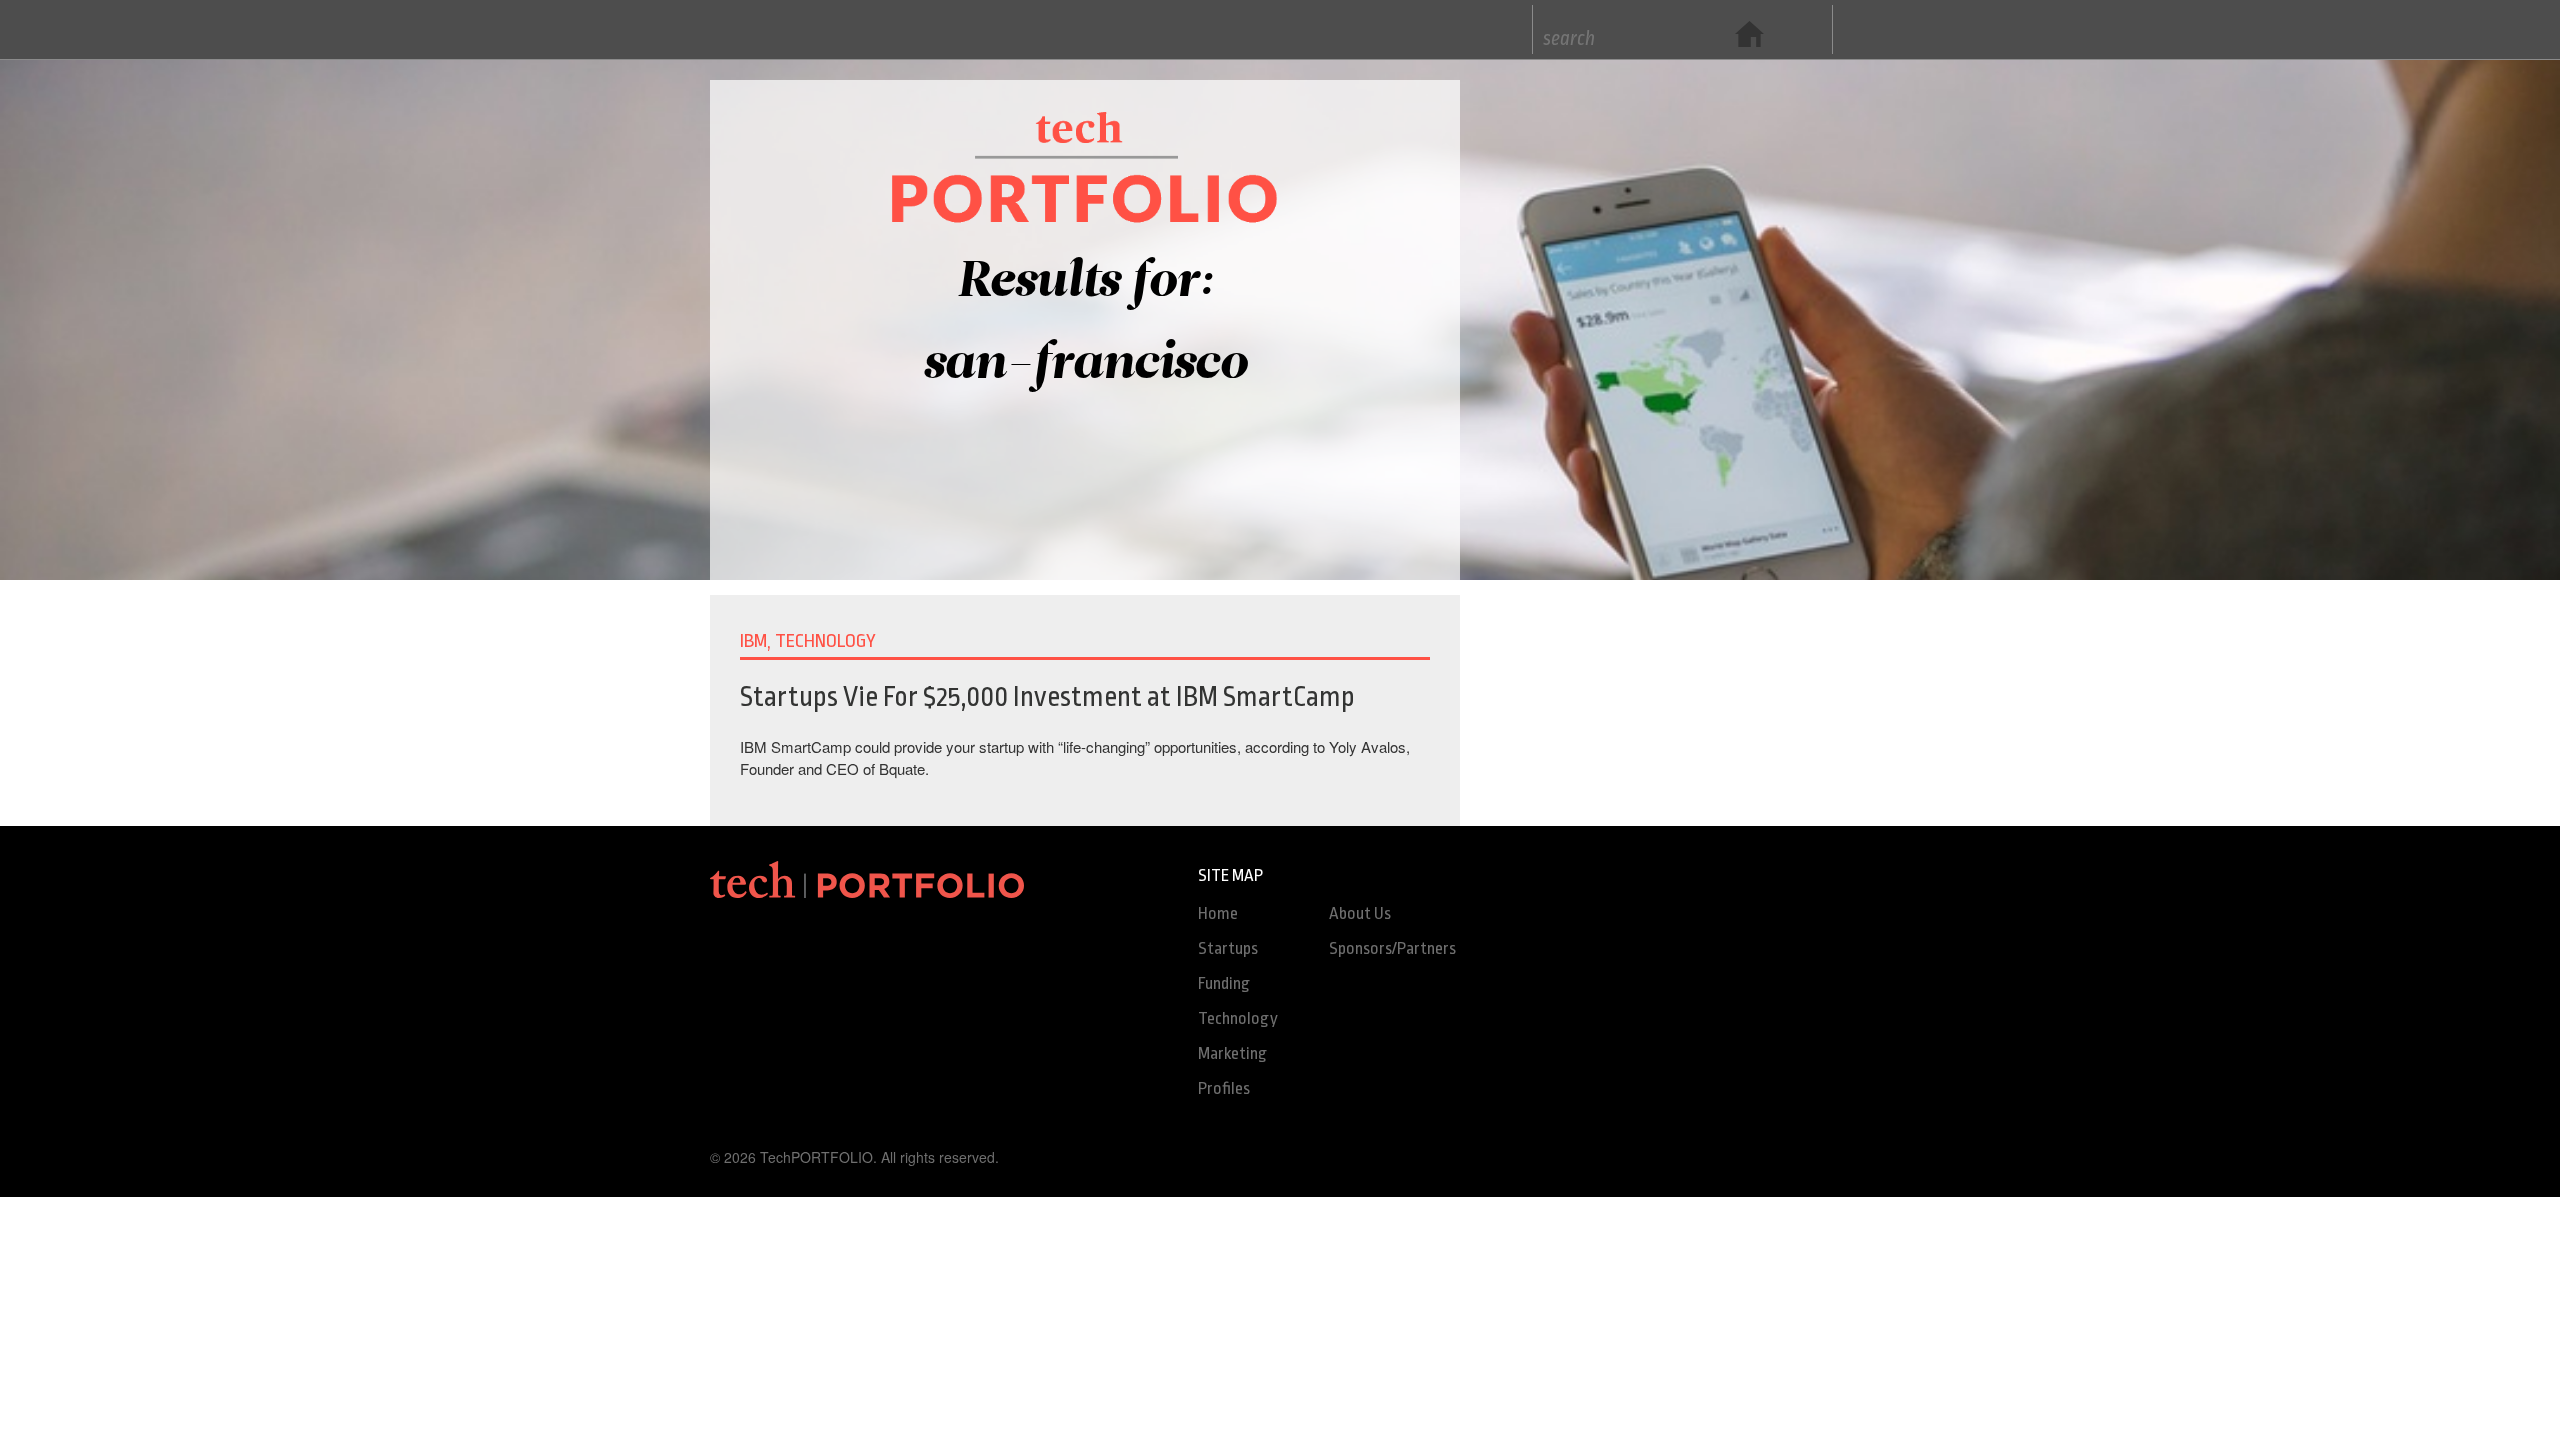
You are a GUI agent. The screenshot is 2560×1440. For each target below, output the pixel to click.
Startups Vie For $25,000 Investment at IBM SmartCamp (1047, 697)
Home (1218, 913)
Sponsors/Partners (1392, 948)
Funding (1224, 983)
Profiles (1224, 1088)
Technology (1238, 1018)
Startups (1228, 948)
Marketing (1232, 1053)
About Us (1360, 913)
